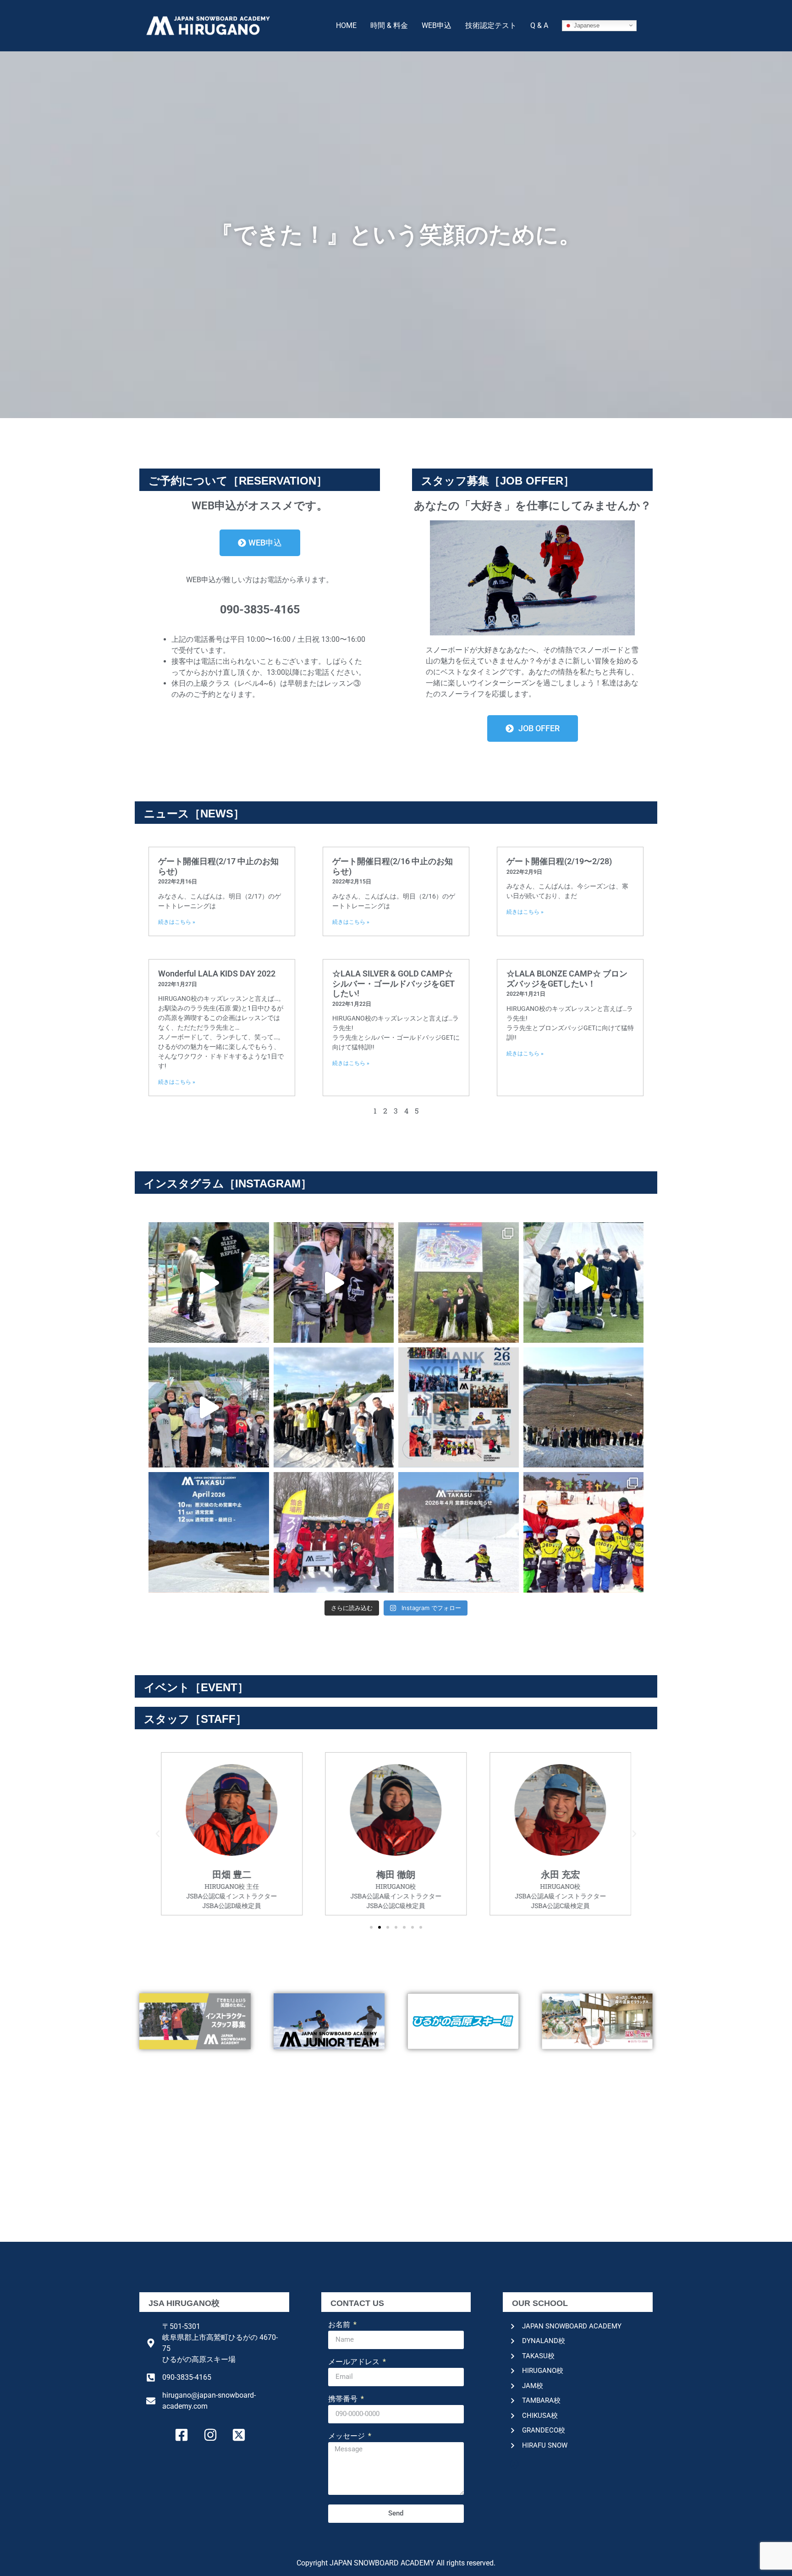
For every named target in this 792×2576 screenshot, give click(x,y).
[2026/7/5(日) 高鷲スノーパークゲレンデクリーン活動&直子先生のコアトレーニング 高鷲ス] (459, 1282)
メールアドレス (355, 2362)
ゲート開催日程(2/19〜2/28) (559, 861)
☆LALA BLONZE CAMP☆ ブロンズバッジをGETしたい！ (567, 979)
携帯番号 (344, 2399)
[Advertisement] (396, 2173)
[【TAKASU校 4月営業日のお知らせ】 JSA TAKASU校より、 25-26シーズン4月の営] (459, 1532)
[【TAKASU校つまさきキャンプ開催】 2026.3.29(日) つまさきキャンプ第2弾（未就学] (584, 1532)
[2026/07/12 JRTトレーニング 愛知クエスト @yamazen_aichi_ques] (334, 1282)
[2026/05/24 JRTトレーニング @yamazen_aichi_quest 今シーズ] (334, 1408)
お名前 (340, 2325)
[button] (158, 1834)
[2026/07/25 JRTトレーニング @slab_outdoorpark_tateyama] (209, 1282)
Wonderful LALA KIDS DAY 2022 (217, 974)
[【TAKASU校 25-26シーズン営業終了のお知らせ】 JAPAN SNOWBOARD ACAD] (584, 1408)
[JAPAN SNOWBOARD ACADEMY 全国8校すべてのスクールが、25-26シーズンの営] (459, 1408)
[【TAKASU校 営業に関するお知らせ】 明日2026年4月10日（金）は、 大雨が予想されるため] (209, 1532)
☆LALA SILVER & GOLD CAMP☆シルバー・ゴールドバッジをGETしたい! (393, 983)
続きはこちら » (177, 922)
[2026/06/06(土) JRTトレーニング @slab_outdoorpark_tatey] (209, 1408)
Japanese (586, 25)
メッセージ (347, 2436)
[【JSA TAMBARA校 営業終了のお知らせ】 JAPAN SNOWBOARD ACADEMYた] (334, 1532)
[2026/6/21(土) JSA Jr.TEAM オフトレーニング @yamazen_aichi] (584, 1282)
